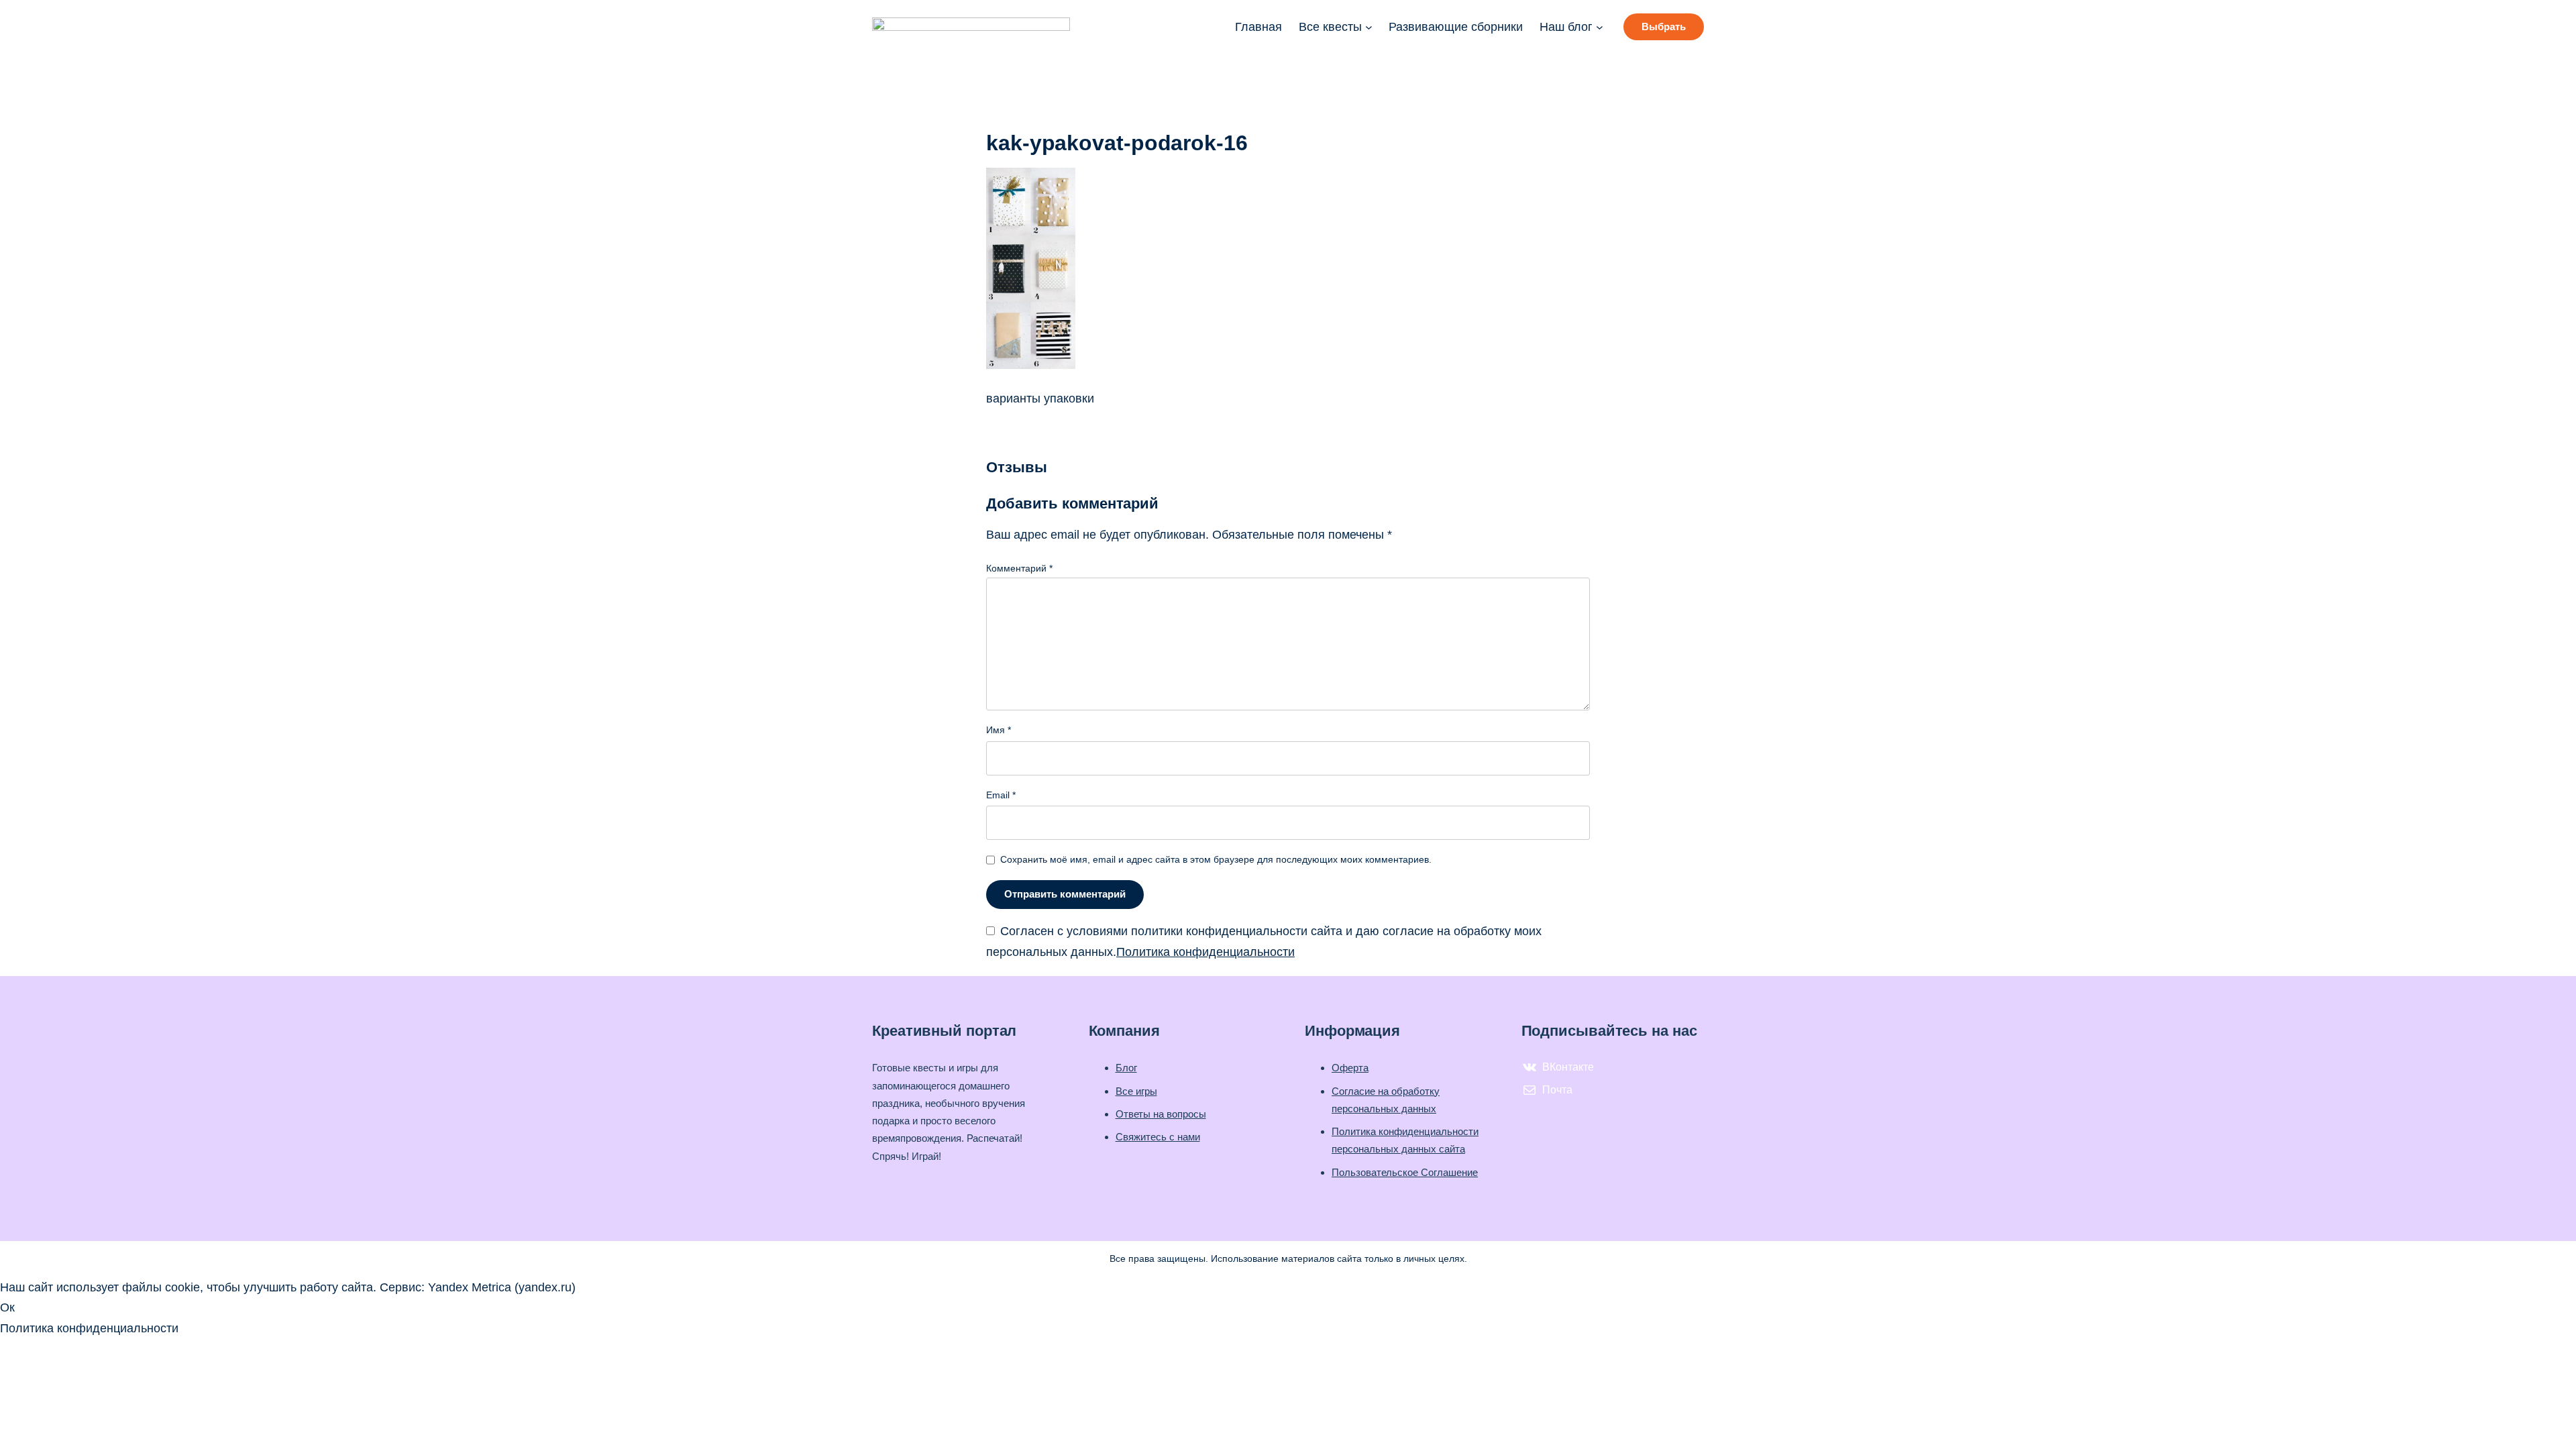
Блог (1126, 1068)
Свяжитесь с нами (1158, 1137)
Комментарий (1019, 568)
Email (1001, 795)
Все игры (1136, 1091)
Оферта (1350, 1068)
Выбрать (1664, 26)
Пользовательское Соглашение (1405, 1172)
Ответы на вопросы (1161, 1114)
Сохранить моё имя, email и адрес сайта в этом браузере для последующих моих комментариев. (1216, 859)
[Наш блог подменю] (1600, 27)
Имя (999, 730)
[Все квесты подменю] (1369, 27)
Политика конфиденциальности (1205, 952)
